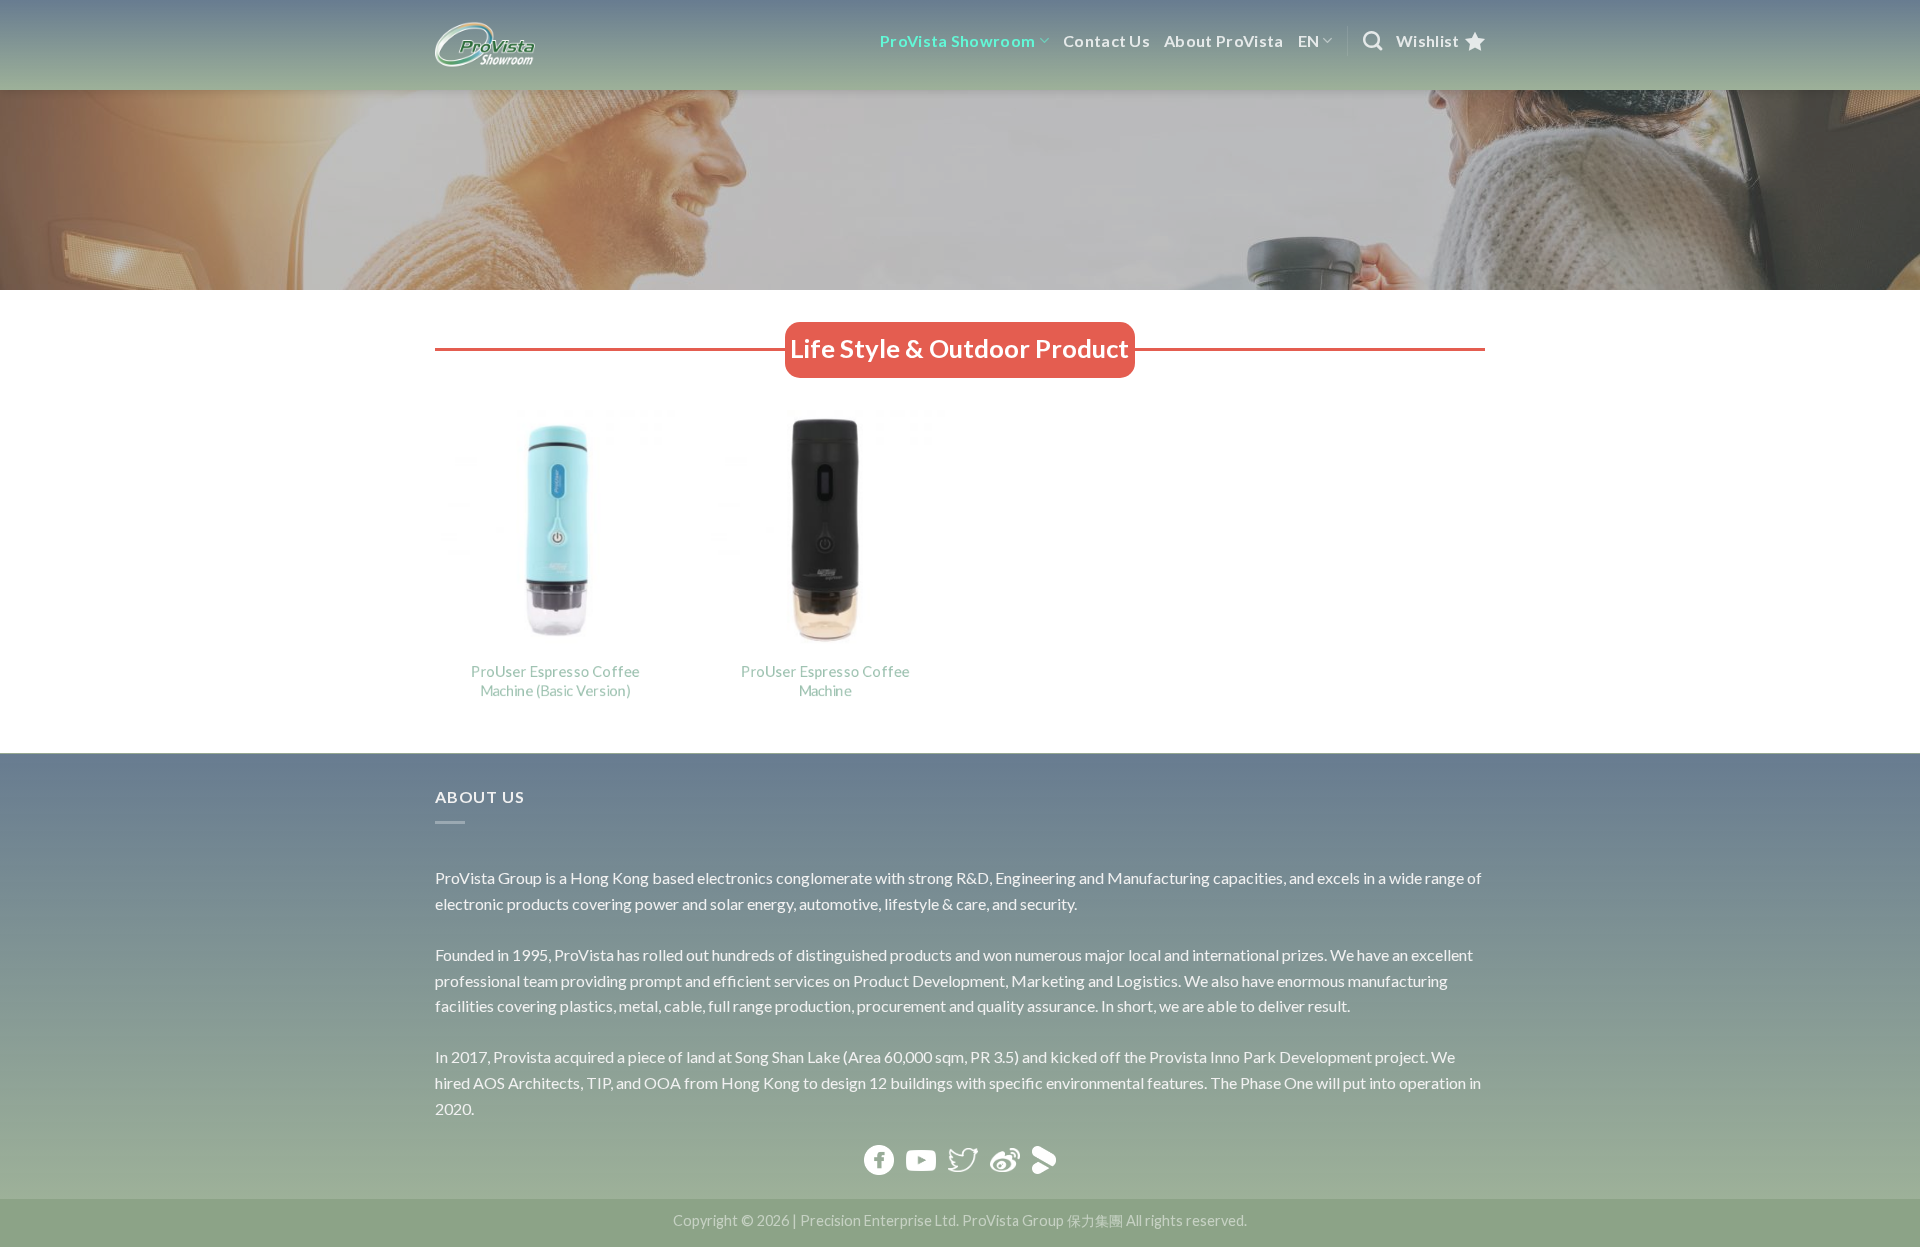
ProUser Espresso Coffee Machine (825, 681)
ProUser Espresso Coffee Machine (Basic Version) (555, 681)
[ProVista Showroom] (485, 45)
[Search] (1372, 40)
